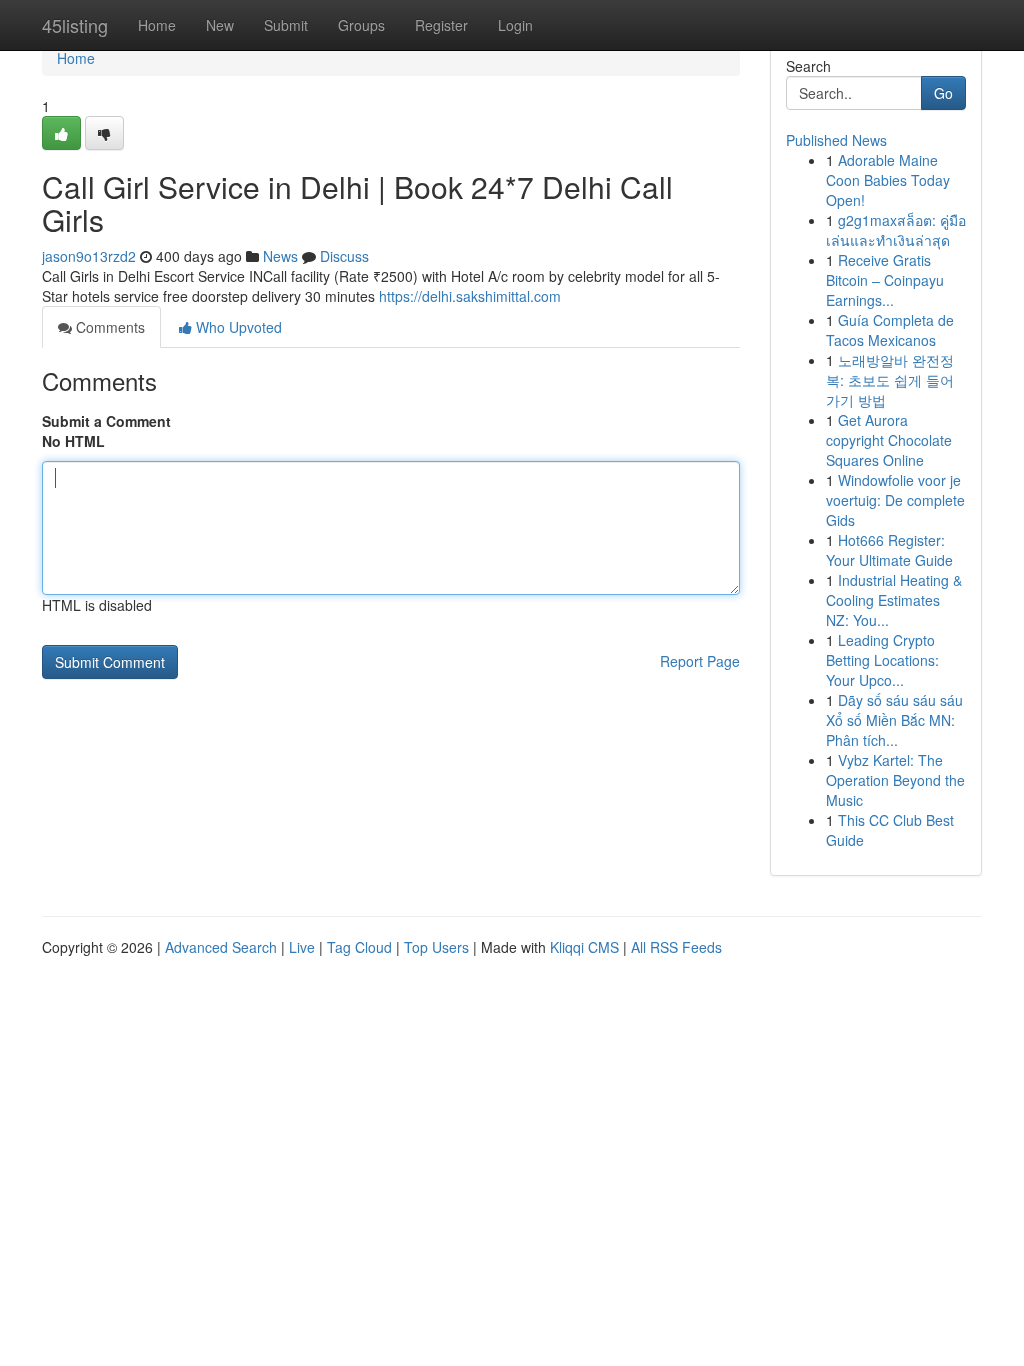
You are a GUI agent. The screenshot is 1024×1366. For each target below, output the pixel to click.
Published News (836, 140)
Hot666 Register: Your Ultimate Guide (889, 550)
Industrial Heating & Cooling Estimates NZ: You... (894, 600)
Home (157, 25)
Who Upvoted (237, 327)
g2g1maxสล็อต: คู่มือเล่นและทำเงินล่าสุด (896, 230)
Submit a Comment (106, 421)
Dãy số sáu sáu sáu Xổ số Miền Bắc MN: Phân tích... (894, 720)
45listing (75, 25)
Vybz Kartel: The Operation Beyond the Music (895, 780)
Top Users (436, 947)
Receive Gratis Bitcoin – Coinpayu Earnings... (885, 280)
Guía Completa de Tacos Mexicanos (890, 330)
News (280, 256)
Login (515, 25)
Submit (286, 25)
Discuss (344, 256)
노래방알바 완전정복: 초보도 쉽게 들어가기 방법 (890, 380)
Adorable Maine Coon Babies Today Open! (888, 180)
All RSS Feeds (676, 947)
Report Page (700, 661)
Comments (108, 327)
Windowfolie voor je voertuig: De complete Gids (895, 500)
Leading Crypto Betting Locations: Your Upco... (882, 660)
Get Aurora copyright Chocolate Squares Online (889, 440)
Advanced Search (221, 947)
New (220, 25)
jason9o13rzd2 (89, 256)
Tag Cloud (359, 947)
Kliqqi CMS (584, 947)
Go (943, 93)
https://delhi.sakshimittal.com (470, 296)
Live (302, 947)
